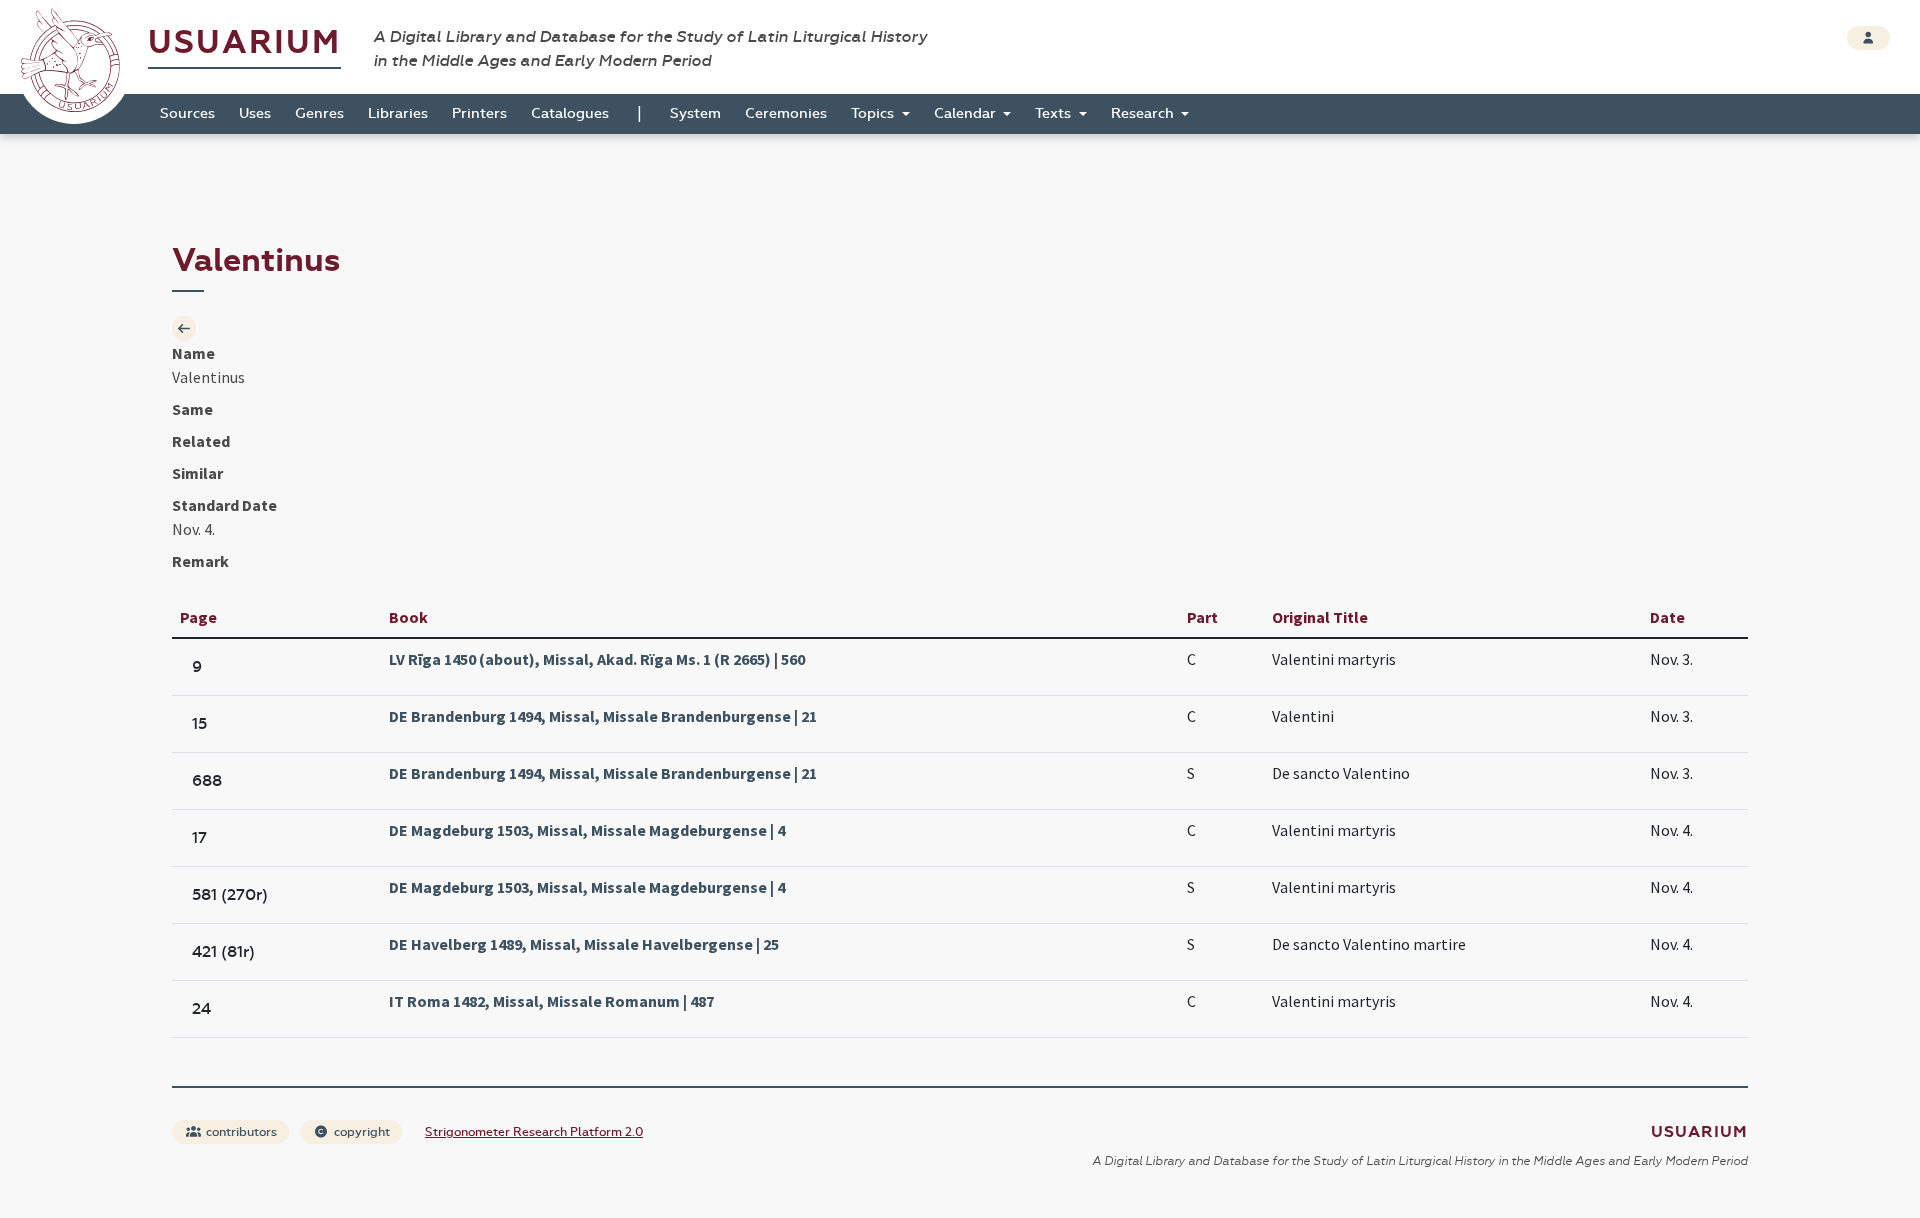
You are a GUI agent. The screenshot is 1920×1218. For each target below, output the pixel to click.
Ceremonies (786, 113)
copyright (360, 1132)
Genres (319, 113)
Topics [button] (874, 113)
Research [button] (1144, 113)
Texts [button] (1055, 113)
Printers (479, 113)
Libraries (398, 113)
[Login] (1868, 38)
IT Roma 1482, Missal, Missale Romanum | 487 (551, 1001)
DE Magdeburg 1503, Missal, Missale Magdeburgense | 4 (587, 830)
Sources (187, 113)
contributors (240, 1132)
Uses (255, 113)
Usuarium (244, 42)
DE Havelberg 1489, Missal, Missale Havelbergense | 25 (584, 944)
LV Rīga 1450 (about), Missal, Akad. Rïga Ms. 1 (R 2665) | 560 (597, 659)
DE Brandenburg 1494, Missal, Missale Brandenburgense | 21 (603, 716)
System (695, 113)
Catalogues (570, 113)
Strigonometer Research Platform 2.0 (534, 1132)
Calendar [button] (967, 113)
